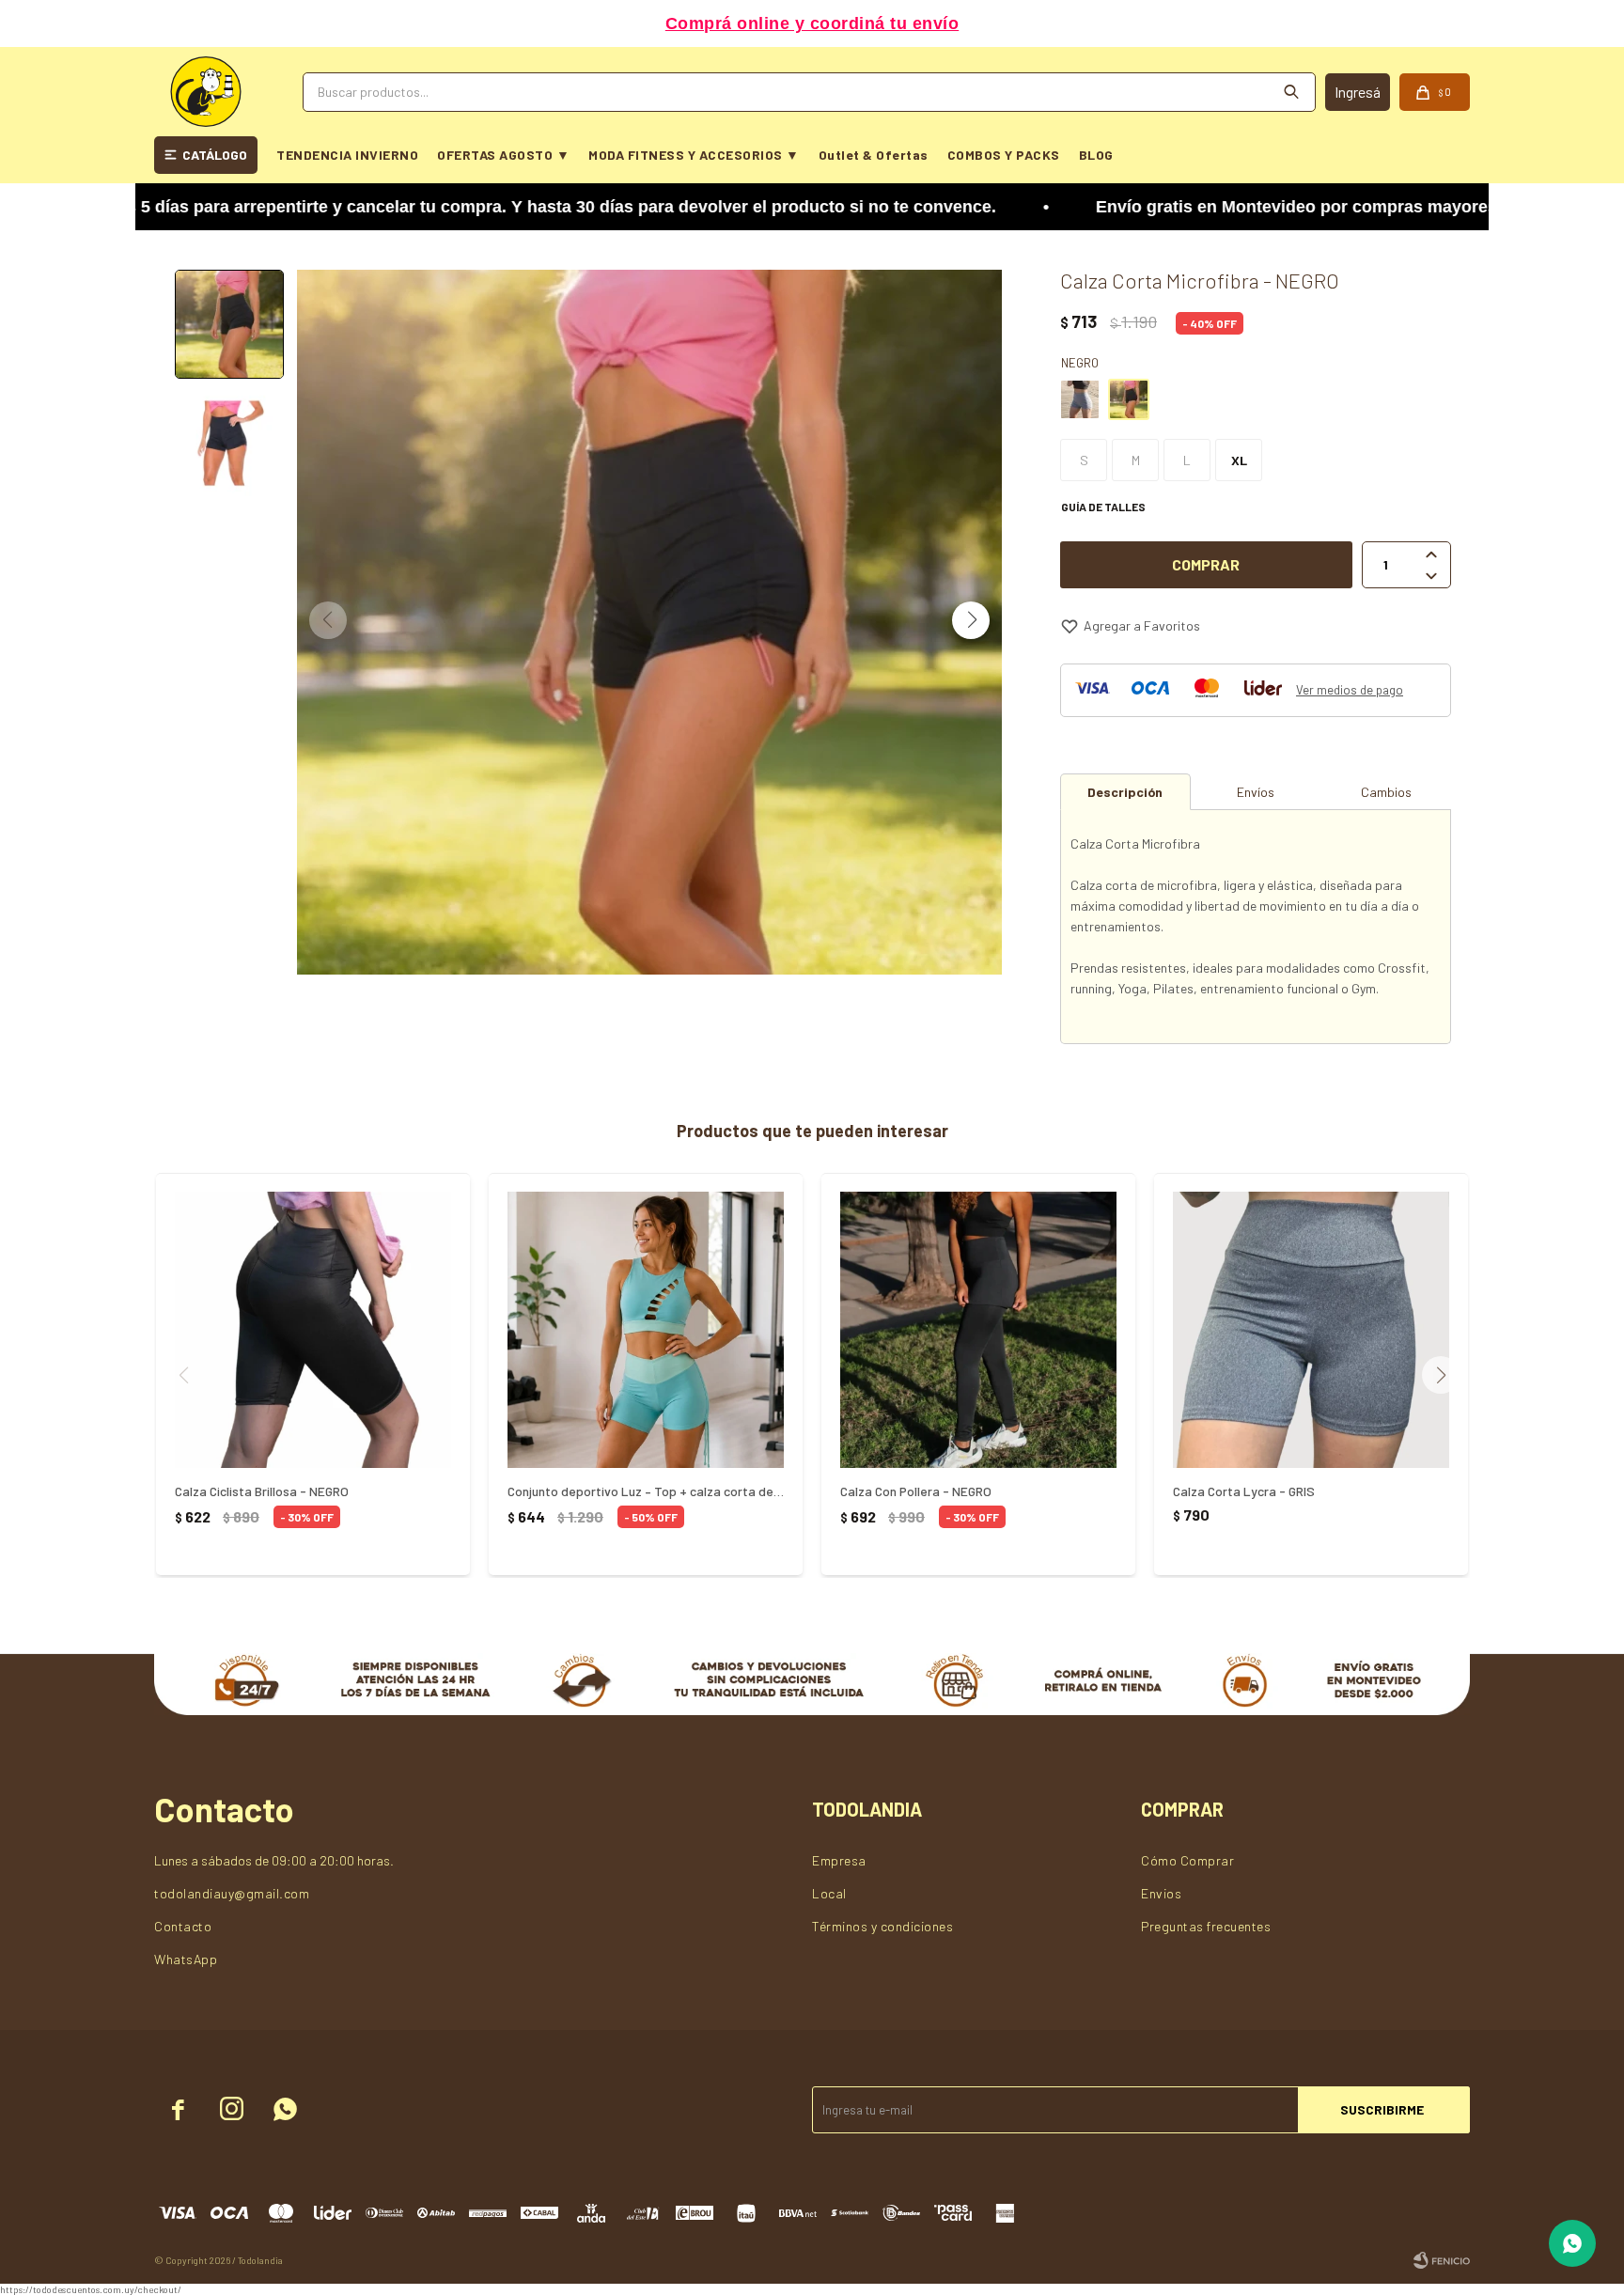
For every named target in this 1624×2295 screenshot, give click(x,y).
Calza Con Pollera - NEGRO (916, 1491)
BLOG (1096, 155)
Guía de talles (1103, 507)
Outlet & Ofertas (874, 155)
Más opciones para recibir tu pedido (812, 23)
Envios (1161, 1893)
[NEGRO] (1129, 399)
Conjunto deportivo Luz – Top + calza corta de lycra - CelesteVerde (646, 1491)
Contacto (183, 1926)
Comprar (1206, 564)
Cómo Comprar (1187, 1860)
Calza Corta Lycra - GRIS (1244, 1491)
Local (829, 1893)
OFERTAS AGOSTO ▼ (503, 155)
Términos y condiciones (882, 1926)
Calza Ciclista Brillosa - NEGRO (262, 1491)
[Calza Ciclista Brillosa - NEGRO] (313, 1330)
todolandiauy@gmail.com (232, 1893)
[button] (971, 620)
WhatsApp (186, 1959)
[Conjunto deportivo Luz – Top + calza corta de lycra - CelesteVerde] (646, 1330)
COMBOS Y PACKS (1004, 155)
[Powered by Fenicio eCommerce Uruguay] (1442, 2260)
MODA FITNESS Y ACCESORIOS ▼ (694, 155)
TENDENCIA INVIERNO (347, 155)
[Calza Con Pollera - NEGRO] (978, 1330)
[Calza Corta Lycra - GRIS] (1311, 1330)
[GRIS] (1080, 399)
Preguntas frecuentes (1206, 1926)
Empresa (839, 1860)
